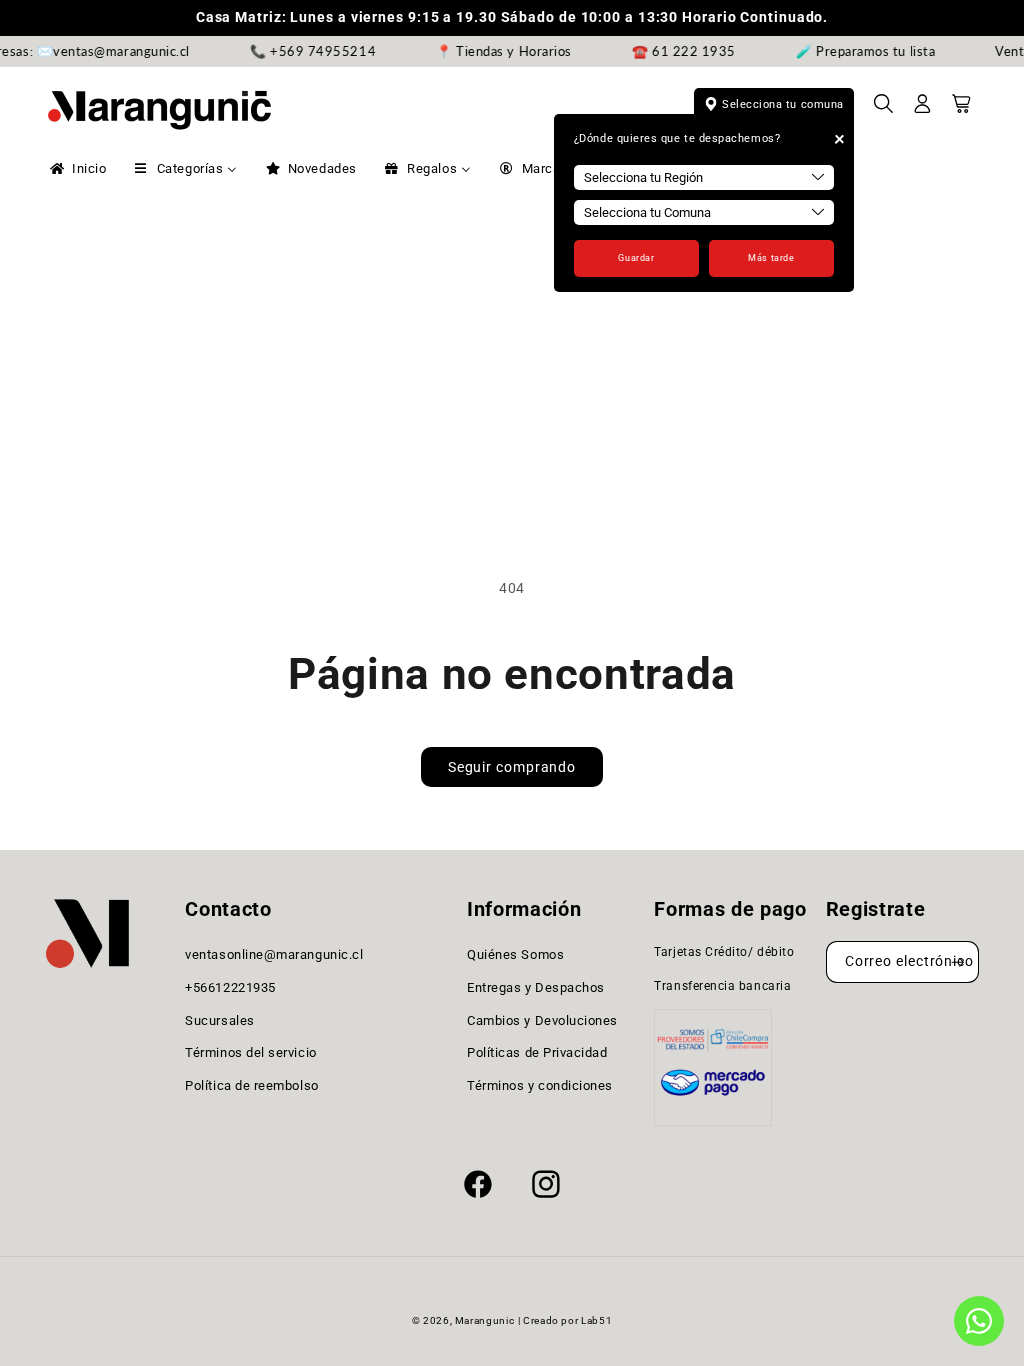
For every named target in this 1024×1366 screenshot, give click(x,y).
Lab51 (596, 1320)
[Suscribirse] (958, 962)
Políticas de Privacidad (537, 1052)
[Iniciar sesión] (923, 110)
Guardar (636, 258)
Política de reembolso (251, 1085)
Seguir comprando (512, 767)
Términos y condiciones (540, 1085)
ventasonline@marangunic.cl (274, 954)
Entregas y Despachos (536, 987)
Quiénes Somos (515, 954)
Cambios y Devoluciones (542, 1020)
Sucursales (219, 1020)
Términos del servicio (250, 1052)
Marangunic (484, 1320)
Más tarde (771, 258)
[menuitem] (76, 169)
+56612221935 (230, 987)
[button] (884, 110)
